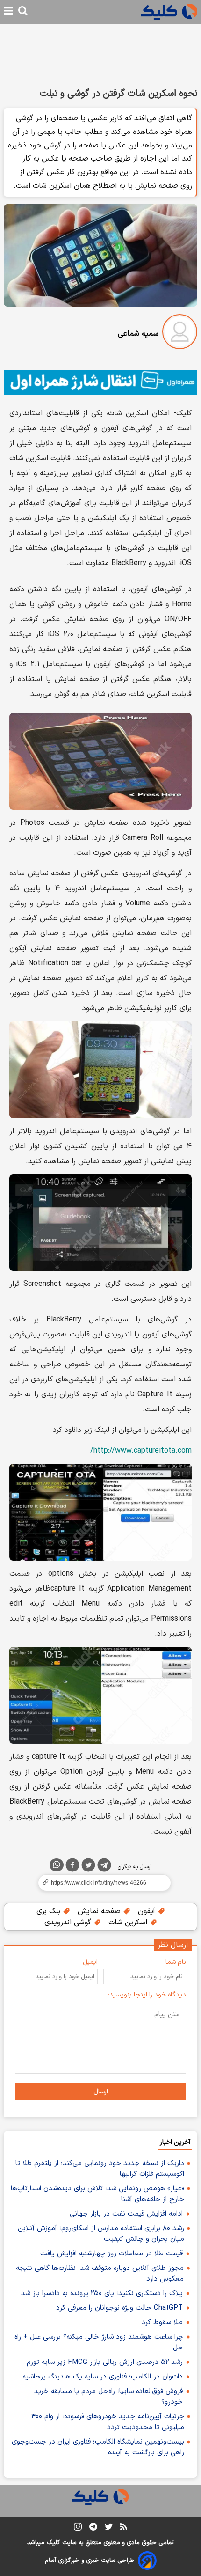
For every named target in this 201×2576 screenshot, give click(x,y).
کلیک (53, 2543)
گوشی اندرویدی (69, 1923)
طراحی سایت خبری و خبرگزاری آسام (90, 2561)
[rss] (124, 2528)
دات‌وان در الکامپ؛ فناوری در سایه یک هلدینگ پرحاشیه (103, 2377)
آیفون (148, 1911)
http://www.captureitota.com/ (141, 1451)
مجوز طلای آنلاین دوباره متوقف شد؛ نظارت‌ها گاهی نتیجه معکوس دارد (100, 2274)
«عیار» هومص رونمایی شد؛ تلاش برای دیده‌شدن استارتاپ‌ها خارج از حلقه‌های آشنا (97, 2194)
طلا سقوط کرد (162, 2323)
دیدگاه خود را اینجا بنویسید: (147, 1995)
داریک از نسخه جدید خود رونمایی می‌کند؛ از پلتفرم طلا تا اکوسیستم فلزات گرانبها (100, 2169)
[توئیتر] (88, 1867)
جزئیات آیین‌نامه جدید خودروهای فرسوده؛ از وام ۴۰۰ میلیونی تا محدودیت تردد (108, 2422)
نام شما (176, 1962)
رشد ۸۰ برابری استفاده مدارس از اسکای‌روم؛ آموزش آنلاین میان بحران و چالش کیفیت (101, 2234)
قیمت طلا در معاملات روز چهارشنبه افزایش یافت (111, 2254)
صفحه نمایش (100, 1911)
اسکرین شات (129, 1923)
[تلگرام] (104, 1867)
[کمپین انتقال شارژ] (100, 382)
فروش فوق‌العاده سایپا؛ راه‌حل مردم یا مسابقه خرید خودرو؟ (108, 2397)
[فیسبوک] (72, 1867)
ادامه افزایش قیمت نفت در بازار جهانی (126, 2214)
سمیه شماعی (138, 334)
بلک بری (50, 1911)
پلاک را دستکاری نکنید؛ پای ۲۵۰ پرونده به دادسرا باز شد (102, 2293)
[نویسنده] (180, 334)
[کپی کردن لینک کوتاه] (100, 1883)
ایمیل (90, 1962)
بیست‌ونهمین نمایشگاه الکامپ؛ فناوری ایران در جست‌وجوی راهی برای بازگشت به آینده (98, 2447)
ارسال (101, 2092)
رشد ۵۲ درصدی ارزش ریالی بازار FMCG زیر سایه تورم (105, 2362)
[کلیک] (169, 12)
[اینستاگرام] (78, 2528)
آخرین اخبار (175, 2142)
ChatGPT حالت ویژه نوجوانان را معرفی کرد (119, 2308)
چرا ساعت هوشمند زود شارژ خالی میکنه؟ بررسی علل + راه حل (99, 2342)
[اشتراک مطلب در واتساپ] (57, 1865)
